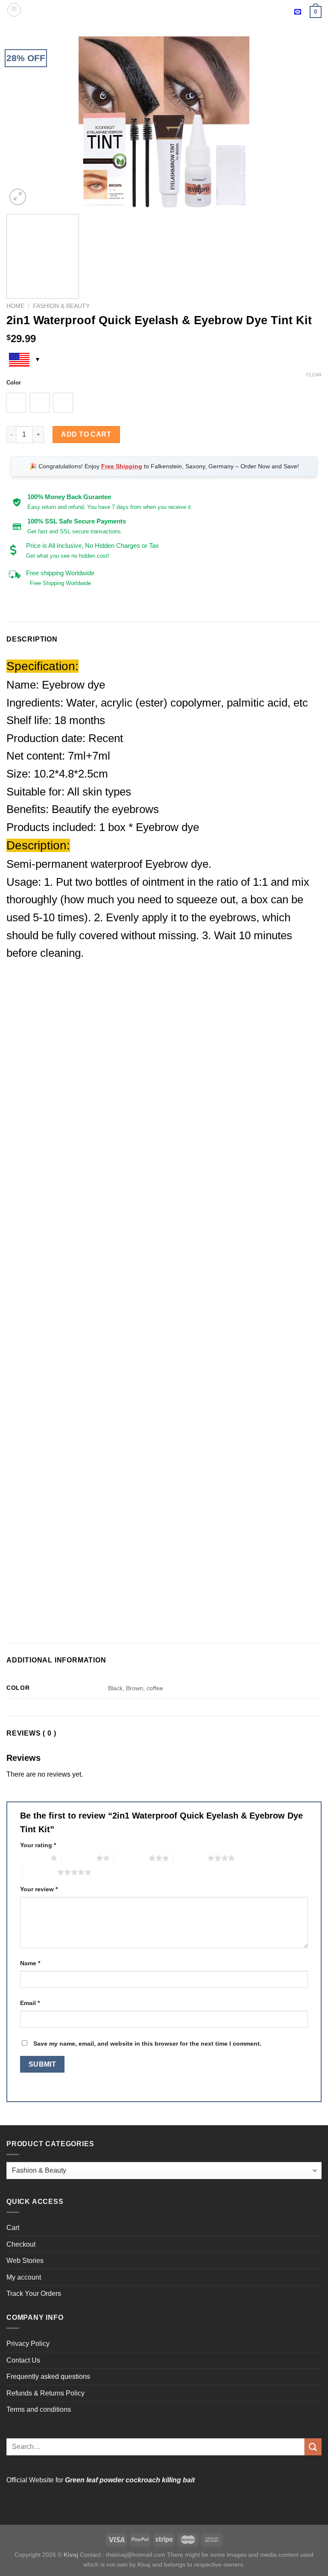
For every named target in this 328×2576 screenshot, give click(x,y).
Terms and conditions (39, 2409)
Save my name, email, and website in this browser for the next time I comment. (147, 2044)
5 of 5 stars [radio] (40, 1872)
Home (15, 306)
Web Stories (25, 2261)
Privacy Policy (28, 2344)
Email (30, 2003)
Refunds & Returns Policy (45, 2393)
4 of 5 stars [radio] (190, 1858)
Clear (314, 375)
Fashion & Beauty (61, 306)
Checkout (21, 2244)
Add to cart (86, 434)
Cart (13, 2228)
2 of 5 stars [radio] (79, 1858)
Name (30, 1963)
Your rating (38, 1845)
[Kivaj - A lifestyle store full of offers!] (164, 10)
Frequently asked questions (48, 2376)
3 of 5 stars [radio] (131, 1858)
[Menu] (14, 10)
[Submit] (313, 2447)
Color (14, 383)
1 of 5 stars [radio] (33, 1858)
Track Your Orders (34, 2294)
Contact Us (23, 2360)
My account (24, 2277)
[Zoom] (18, 197)
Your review (39, 1889)
